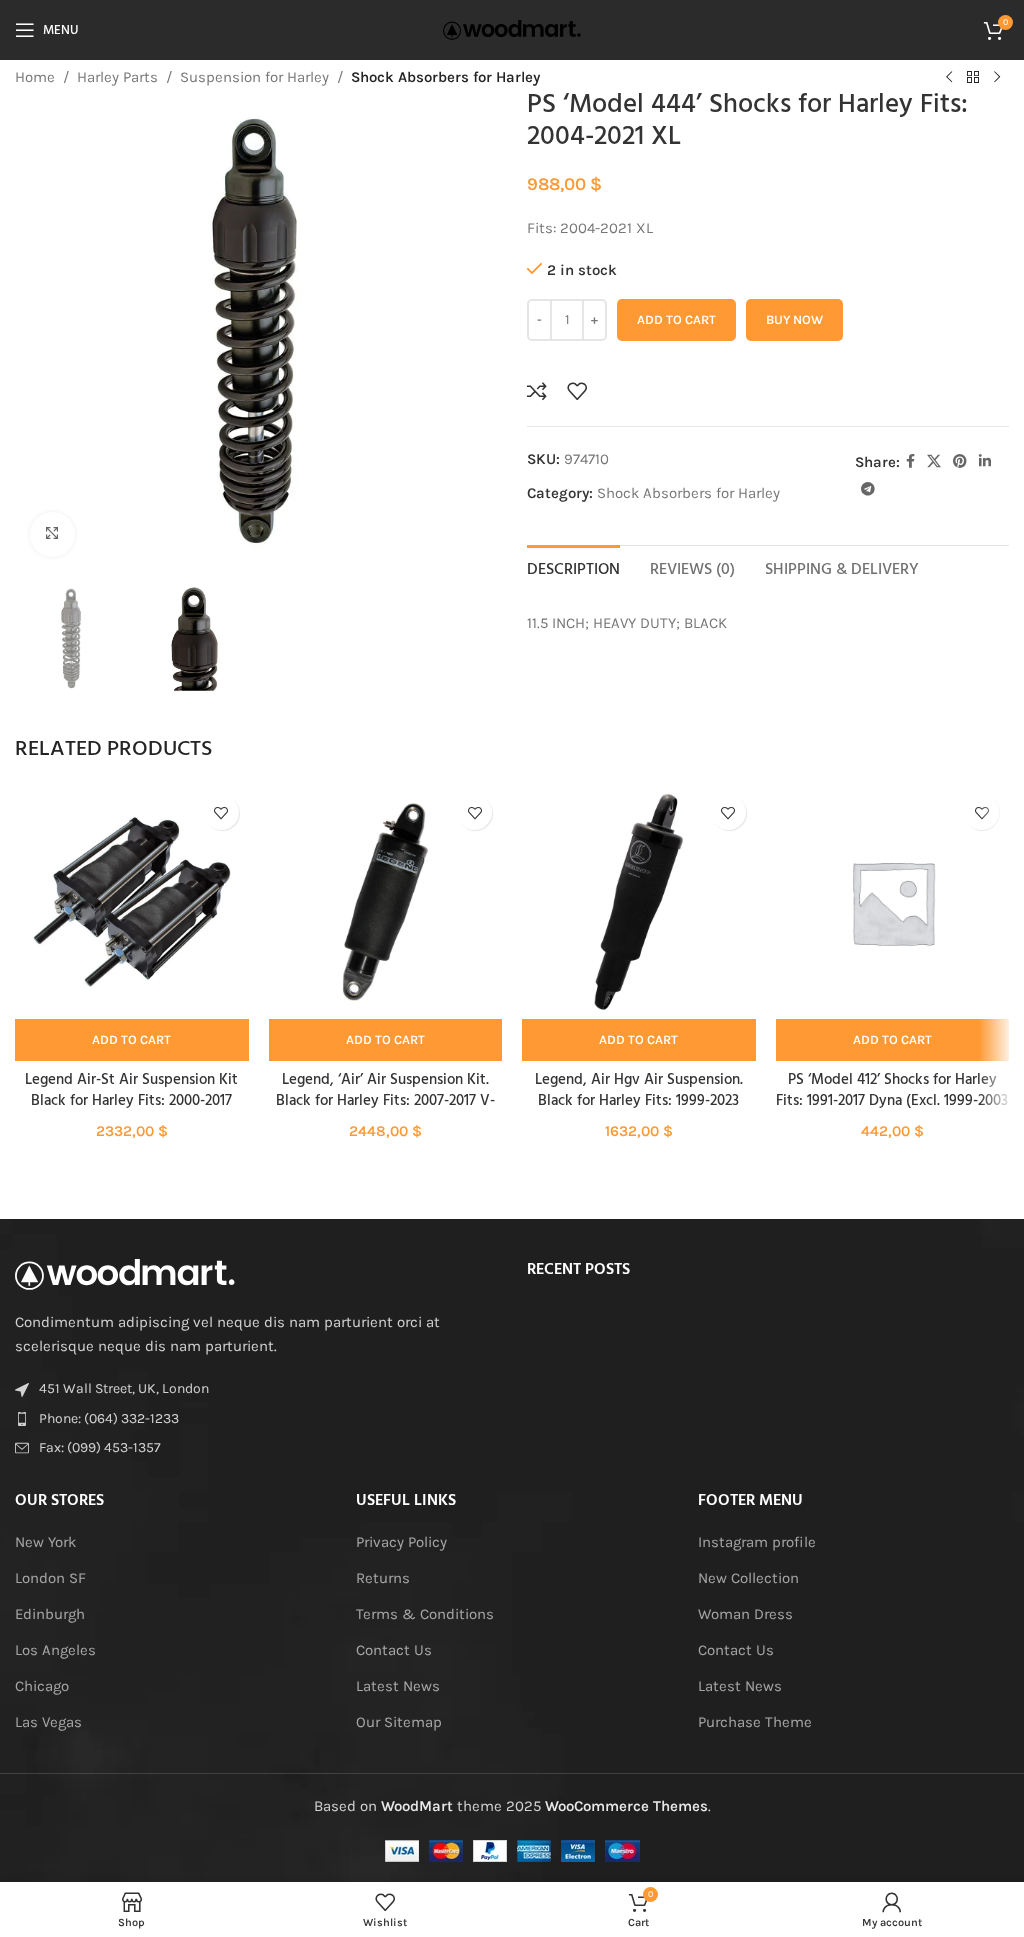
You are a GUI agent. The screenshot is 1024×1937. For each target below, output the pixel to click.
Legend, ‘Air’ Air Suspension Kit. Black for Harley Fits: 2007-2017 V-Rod (385, 1101)
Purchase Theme (755, 1722)
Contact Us (394, 1650)
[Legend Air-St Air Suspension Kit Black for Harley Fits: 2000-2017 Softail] (132, 902)
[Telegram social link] (868, 490)
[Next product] (997, 78)
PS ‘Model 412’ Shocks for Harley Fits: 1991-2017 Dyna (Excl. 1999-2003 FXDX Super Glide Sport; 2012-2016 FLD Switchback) (892, 1111)
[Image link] (125, 1273)
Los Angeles (55, 1650)
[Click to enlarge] (52, 534)
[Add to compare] (537, 391)
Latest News (398, 1686)
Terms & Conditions (425, 1614)
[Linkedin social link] (985, 462)
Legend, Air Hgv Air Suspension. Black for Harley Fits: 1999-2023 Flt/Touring (639, 1101)
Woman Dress (745, 1614)
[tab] (573, 568)
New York (45, 1542)
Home (35, 77)
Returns (383, 1578)
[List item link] (256, 1419)
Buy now (794, 319)
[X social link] (934, 462)
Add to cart (676, 319)
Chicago (42, 1686)
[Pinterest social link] (960, 462)
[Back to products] (973, 78)
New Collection (748, 1578)
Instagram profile (757, 1542)
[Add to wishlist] (577, 391)
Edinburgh (50, 1614)
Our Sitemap (399, 1722)
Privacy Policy (401, 1542)
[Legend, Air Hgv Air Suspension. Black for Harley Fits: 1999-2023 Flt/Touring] (639, 902)
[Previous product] (949, 78)
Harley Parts (117, 77)
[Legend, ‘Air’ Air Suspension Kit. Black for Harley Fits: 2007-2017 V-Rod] (386, 902)
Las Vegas (48, 1722)
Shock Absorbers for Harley (445, 77)
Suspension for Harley (254, 77)
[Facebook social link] (910, 462)
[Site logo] (512, 29)
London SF (50, 1578)
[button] (132, 1040)
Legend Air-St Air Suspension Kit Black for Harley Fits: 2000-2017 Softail (131, 1101)
